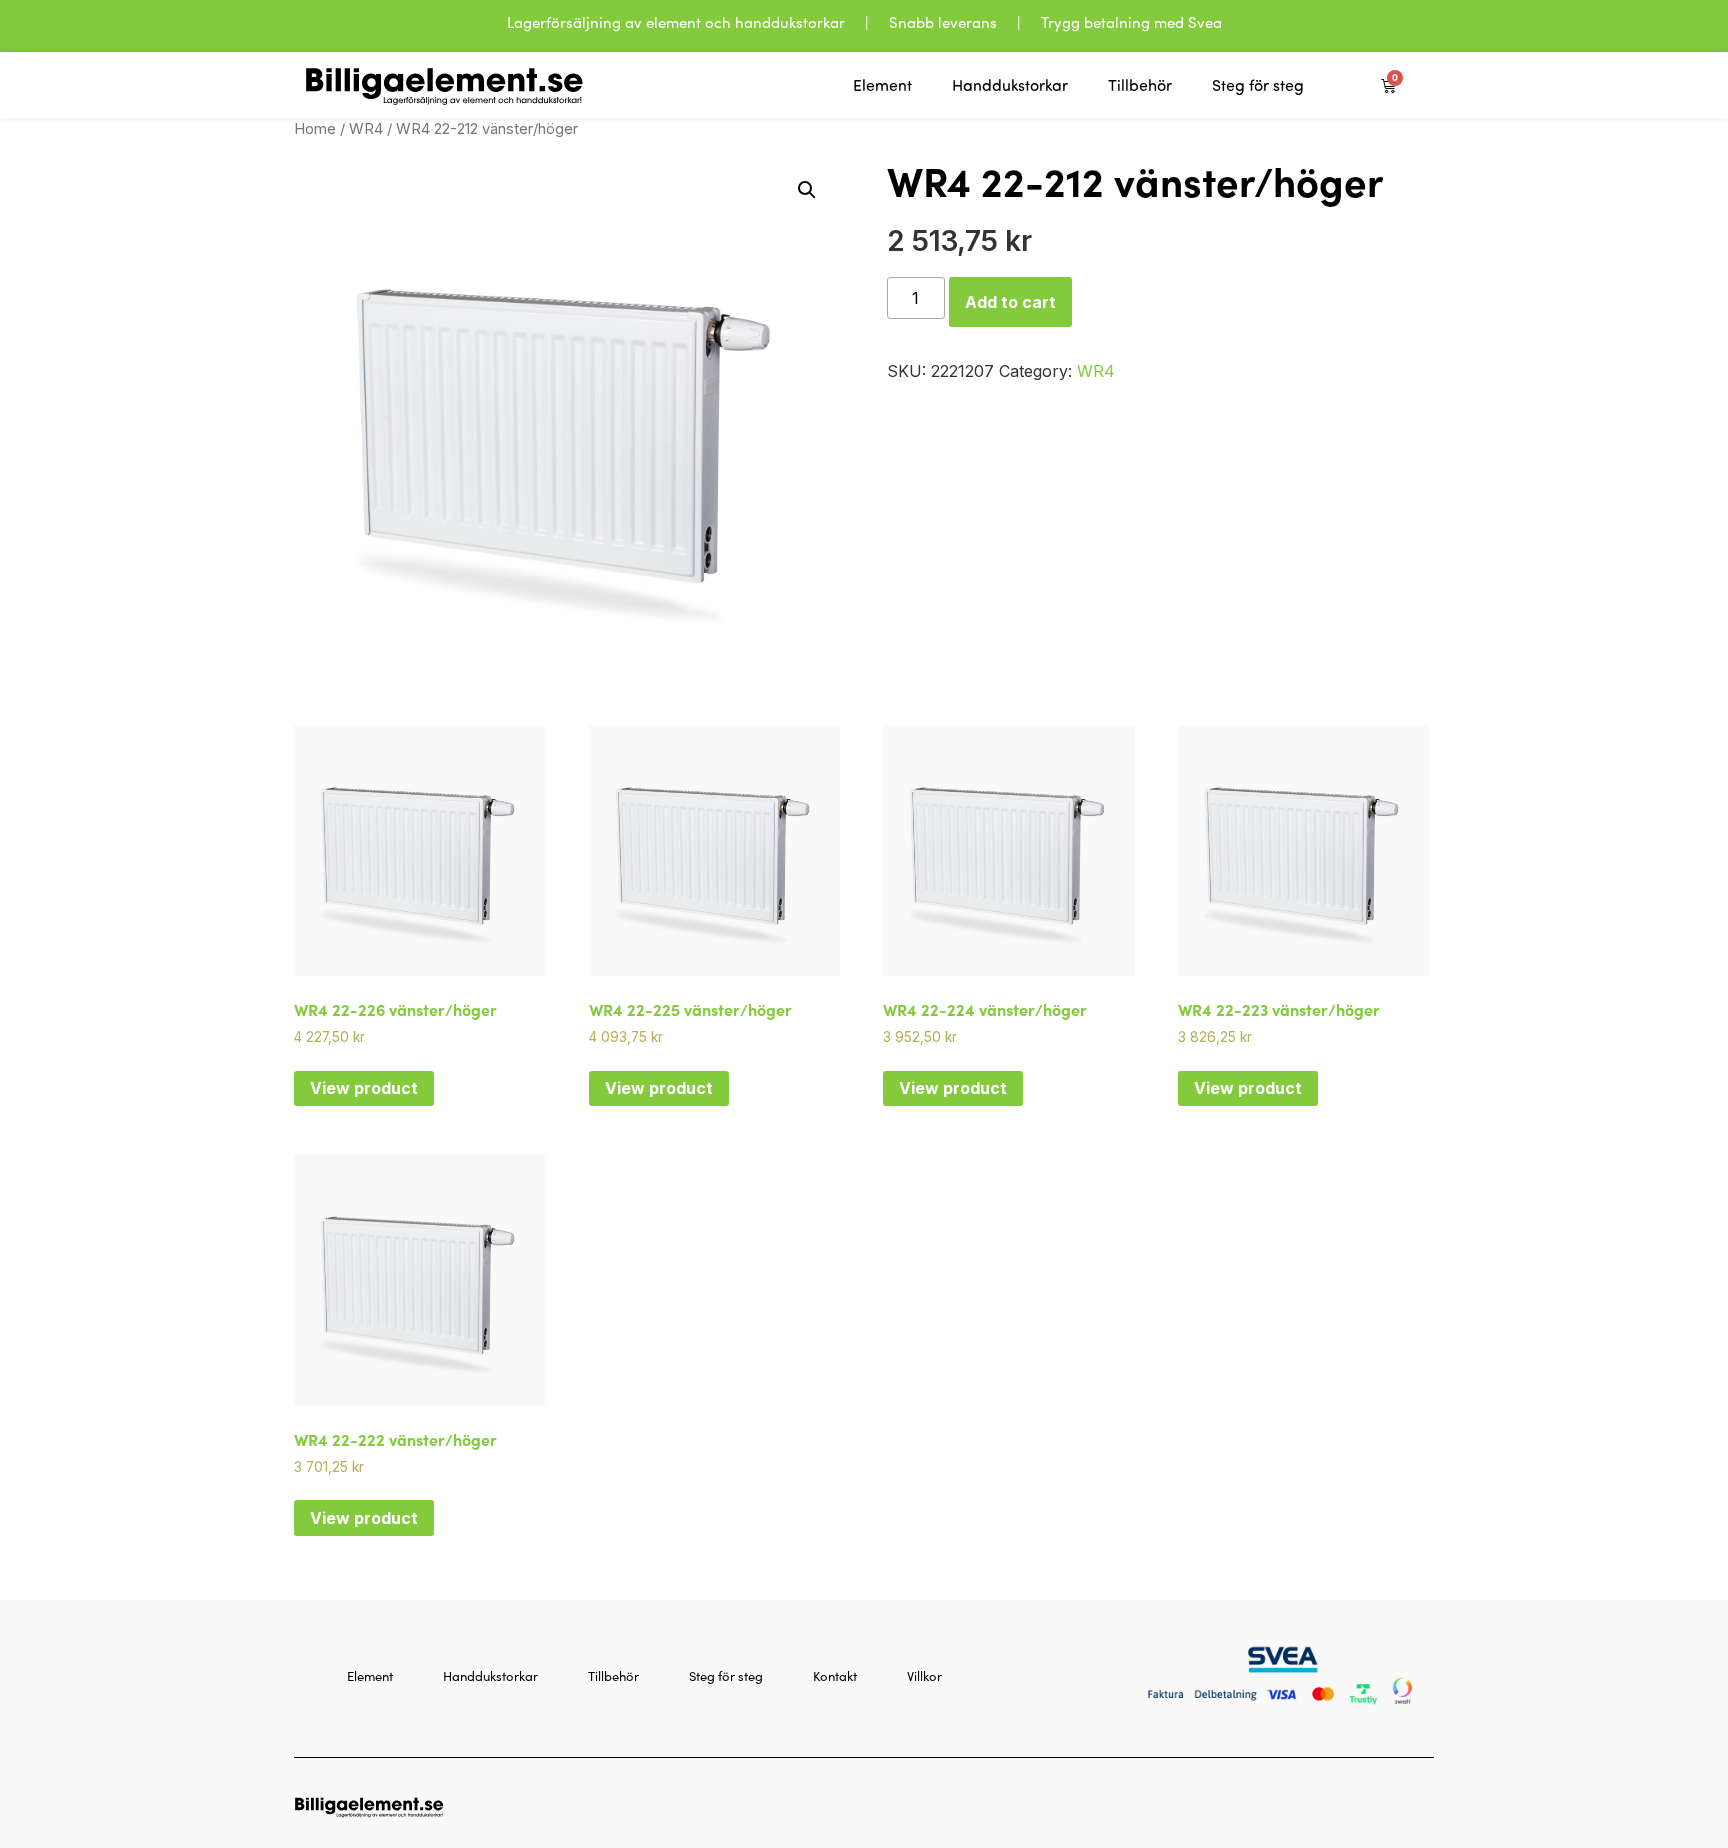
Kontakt (835, 1676)
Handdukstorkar (1010, 85)
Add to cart (1010, 302)
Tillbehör (1140, 85)
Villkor (924, 1676)
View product (364, 1088)
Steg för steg (1258, 85)
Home (315, 129)
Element (882, 85)
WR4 (366, 129)
